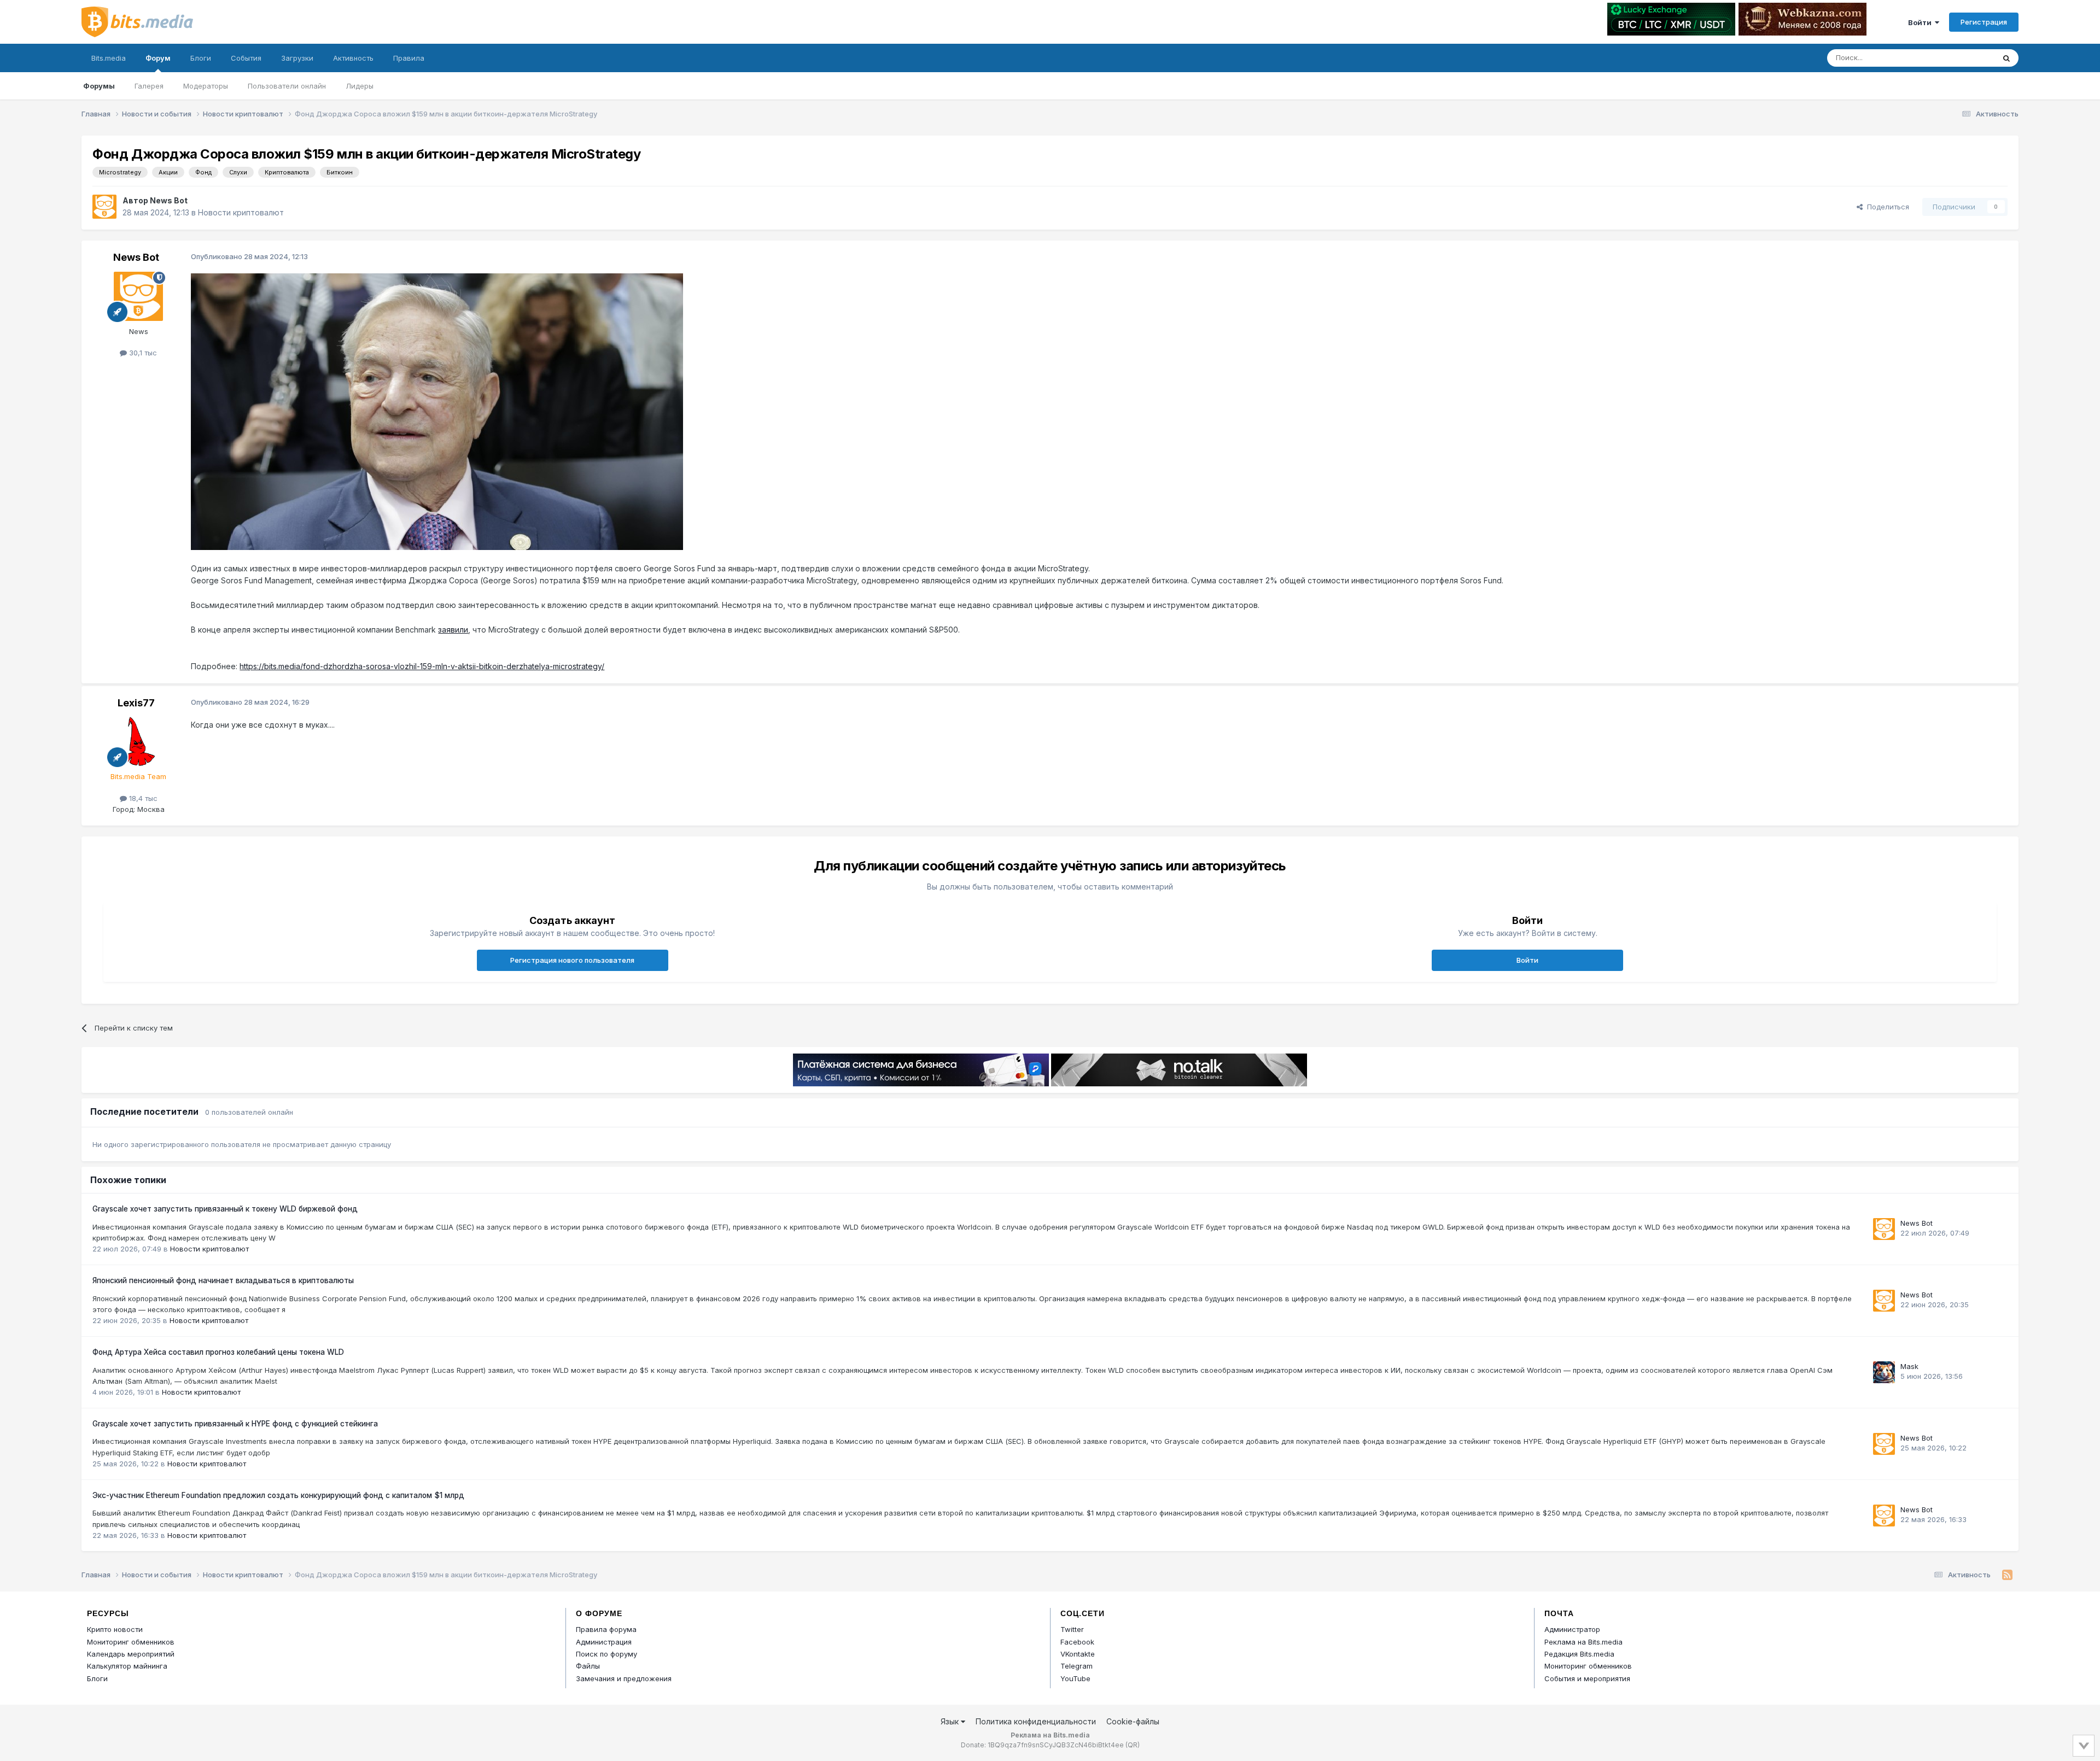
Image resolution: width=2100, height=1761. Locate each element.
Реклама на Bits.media (1583, 1642)
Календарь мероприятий (131, 1654)
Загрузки (297, 58)
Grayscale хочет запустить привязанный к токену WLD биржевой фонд (225, 1209)
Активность (353, 58)
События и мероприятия (1587, 1678)
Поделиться (1886, 207)
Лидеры (360, 86)
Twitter (1072, 1629)
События (246, 58)
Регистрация (1984, 22)
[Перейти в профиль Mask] (1884, 1372)
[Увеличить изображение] (437, 411)
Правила (409, 58)
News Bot (169, 200)
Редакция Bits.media (1579, 1654)
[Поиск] (2006, 58)
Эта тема (1965, 58)
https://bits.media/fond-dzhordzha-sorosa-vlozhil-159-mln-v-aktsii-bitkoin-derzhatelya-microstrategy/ (422, 666)
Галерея (149, 86)
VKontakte (1078, 1654)
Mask (1909, 1366)
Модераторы (206, 86)
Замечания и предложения (624, 1678)
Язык (951, 1721)
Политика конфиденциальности (1036, 1721)
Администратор (1572, 1629)
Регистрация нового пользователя (572, 960)
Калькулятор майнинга (127, 1666)
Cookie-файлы (1133, 1721)
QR (1133, 1745)
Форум (158, 58)
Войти (1921, 22)
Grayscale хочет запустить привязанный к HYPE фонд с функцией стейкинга (235, 1424)
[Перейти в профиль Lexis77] (138, 741)
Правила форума (606, 1629)
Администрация (604, 1642)
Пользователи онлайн (287, 86)
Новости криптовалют (241, 212)
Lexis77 (136, 703)
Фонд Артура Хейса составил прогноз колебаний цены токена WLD (218, 1352)
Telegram (1077, 1666)
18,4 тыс (142, 798)
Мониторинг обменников (131, 1642)
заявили (453, 630)
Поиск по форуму (606, 1654)
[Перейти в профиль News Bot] (104, 207)
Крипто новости (115, 1629)
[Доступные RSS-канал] (2007, 1575)
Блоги (201, 58)
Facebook (1077, 1642)
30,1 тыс (142, 353)
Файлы (588, 1666)
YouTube (1075, 1678)
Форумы (99, 86)
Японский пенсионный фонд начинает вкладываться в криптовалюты (223, 1280)
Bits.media (109, 58)
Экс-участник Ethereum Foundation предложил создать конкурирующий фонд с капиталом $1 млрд (278, 1495)
